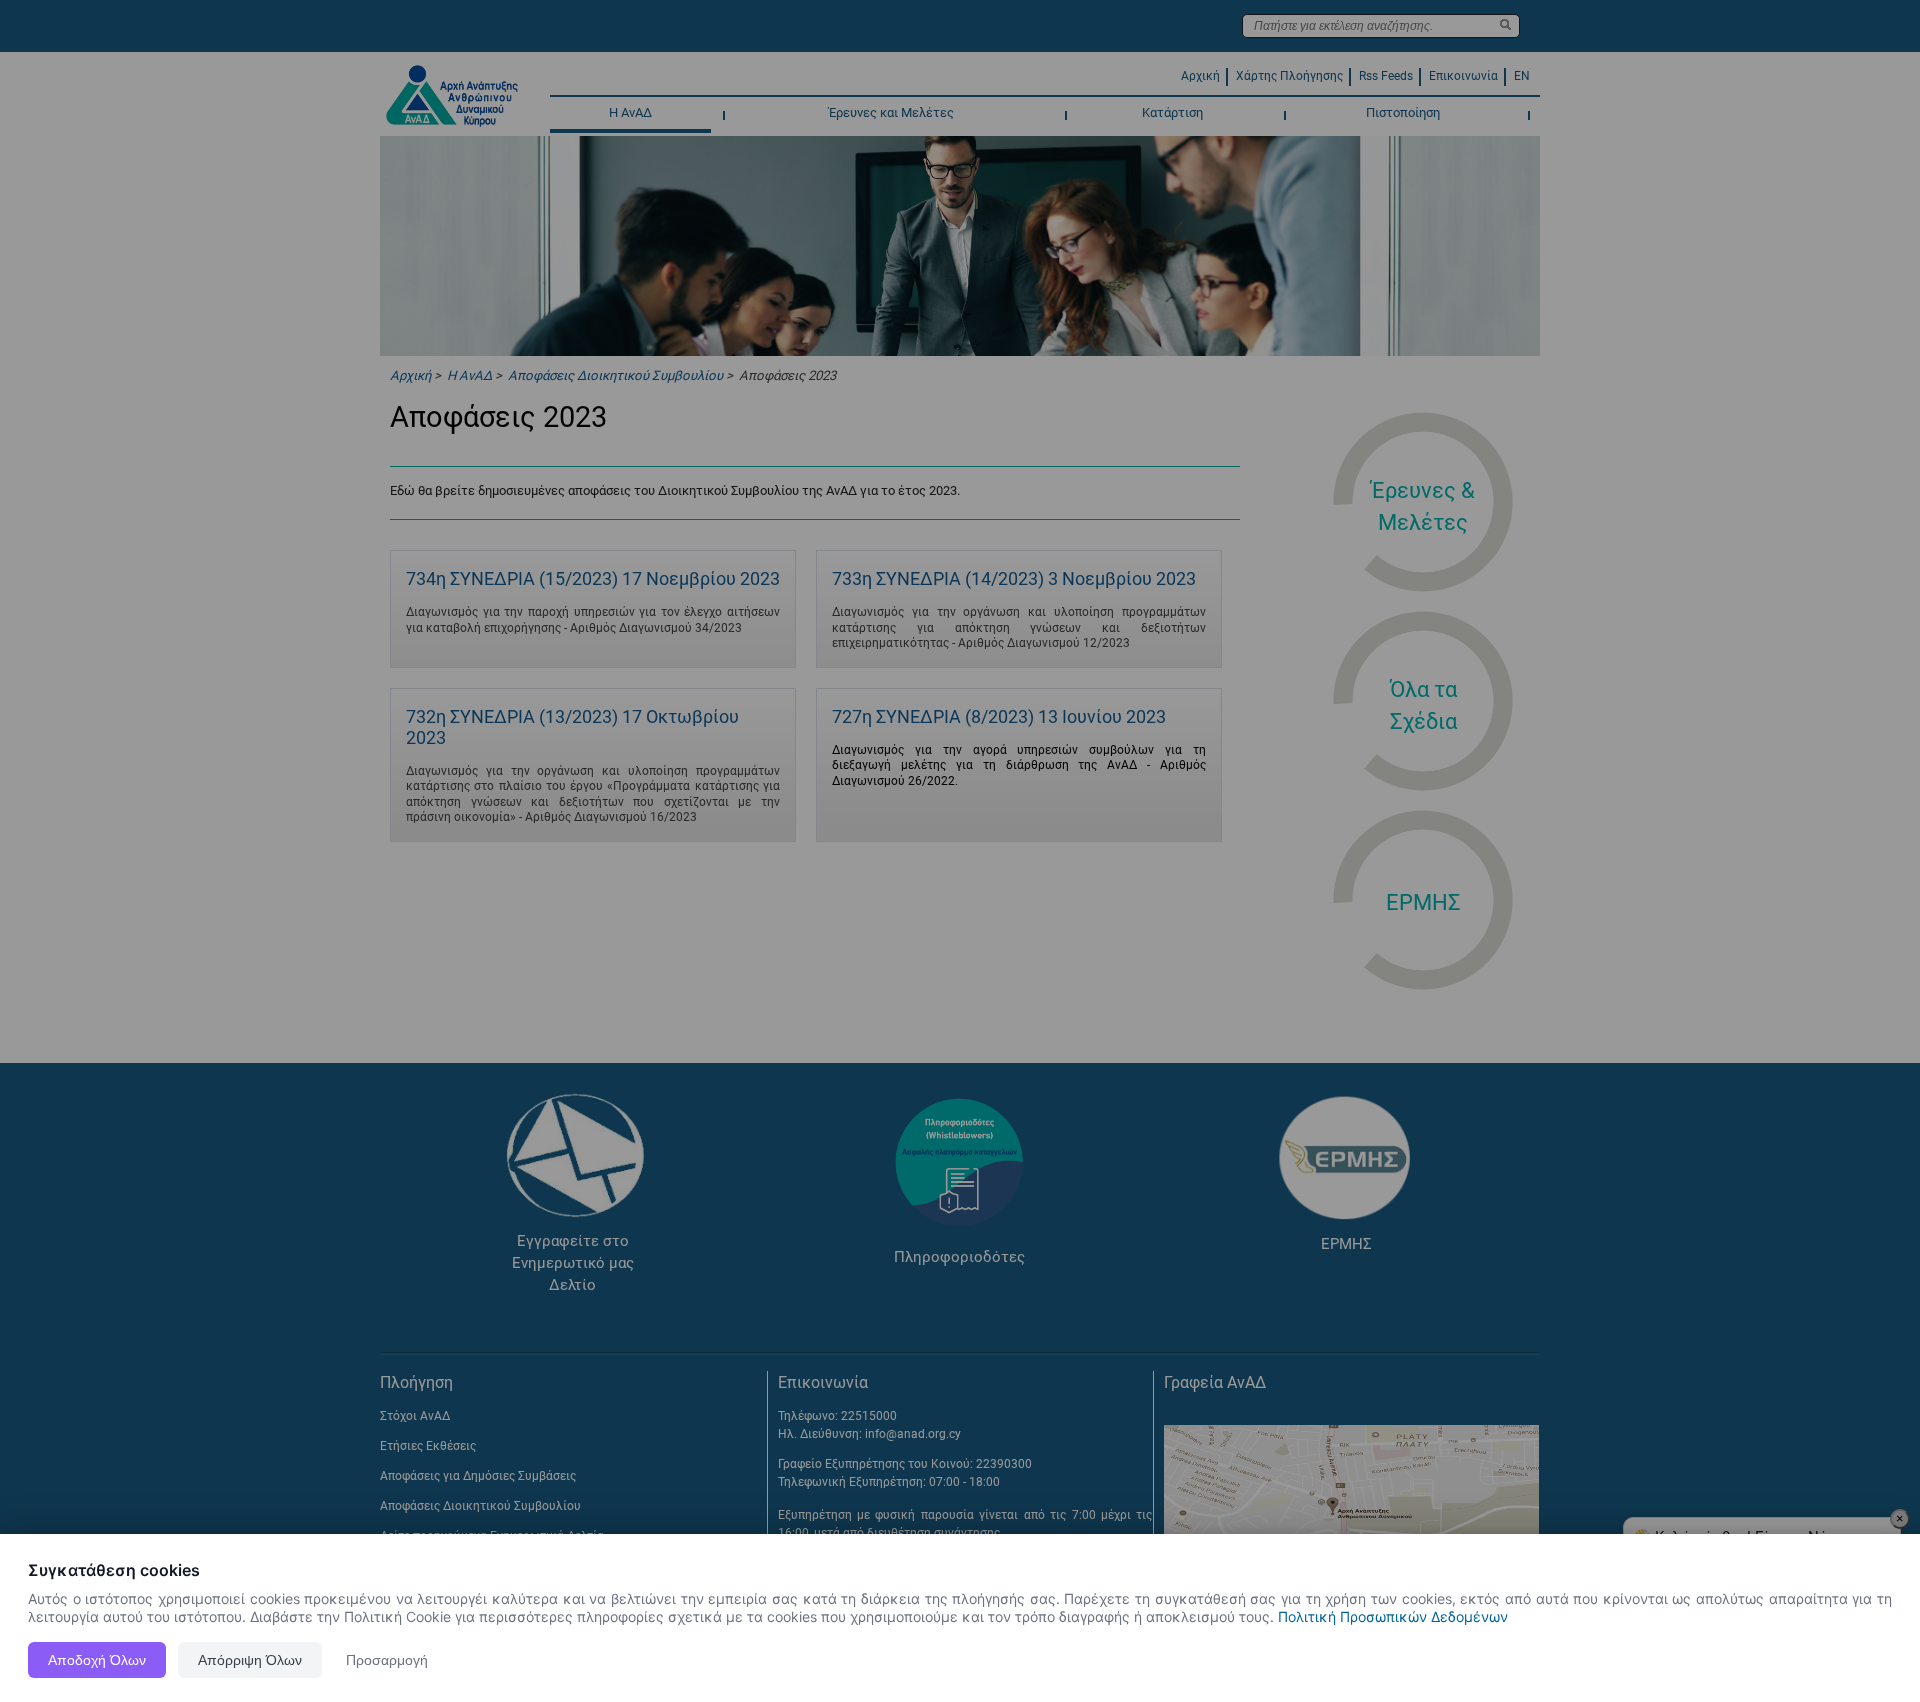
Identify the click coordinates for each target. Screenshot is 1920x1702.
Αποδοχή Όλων (97, 1660)
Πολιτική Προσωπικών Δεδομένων (1393, 1616)
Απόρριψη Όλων (250, 1660)
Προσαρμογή (387, 1660)
